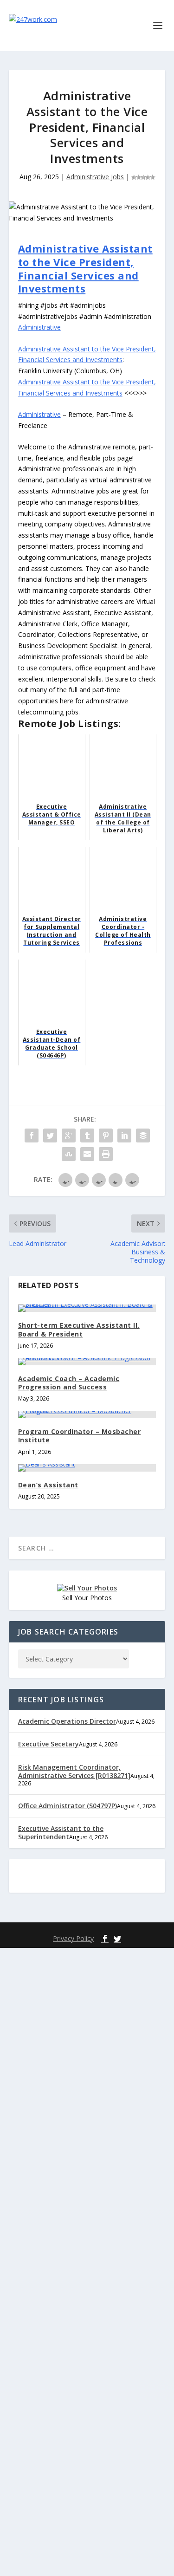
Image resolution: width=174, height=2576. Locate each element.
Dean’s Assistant (48, 1485)
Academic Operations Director (67, 1721)
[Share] (32, 1136)
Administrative (39, 327)
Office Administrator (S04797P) (68, 1806)
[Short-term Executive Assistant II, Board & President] (87, 1308)
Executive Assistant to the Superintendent (61, 1833)
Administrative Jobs (95, 177)
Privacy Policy (73, 1938)
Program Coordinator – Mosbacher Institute (80, 1436)
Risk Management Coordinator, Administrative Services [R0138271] (74, 1771)
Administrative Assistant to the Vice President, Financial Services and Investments (85, 268)
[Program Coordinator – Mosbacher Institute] (87, 1415)
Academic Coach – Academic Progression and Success (69, 1383)
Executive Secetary (48, 1744)
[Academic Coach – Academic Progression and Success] (87, 1362)
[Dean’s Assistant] (87, 1468)
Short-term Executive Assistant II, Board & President (79, 1329)
